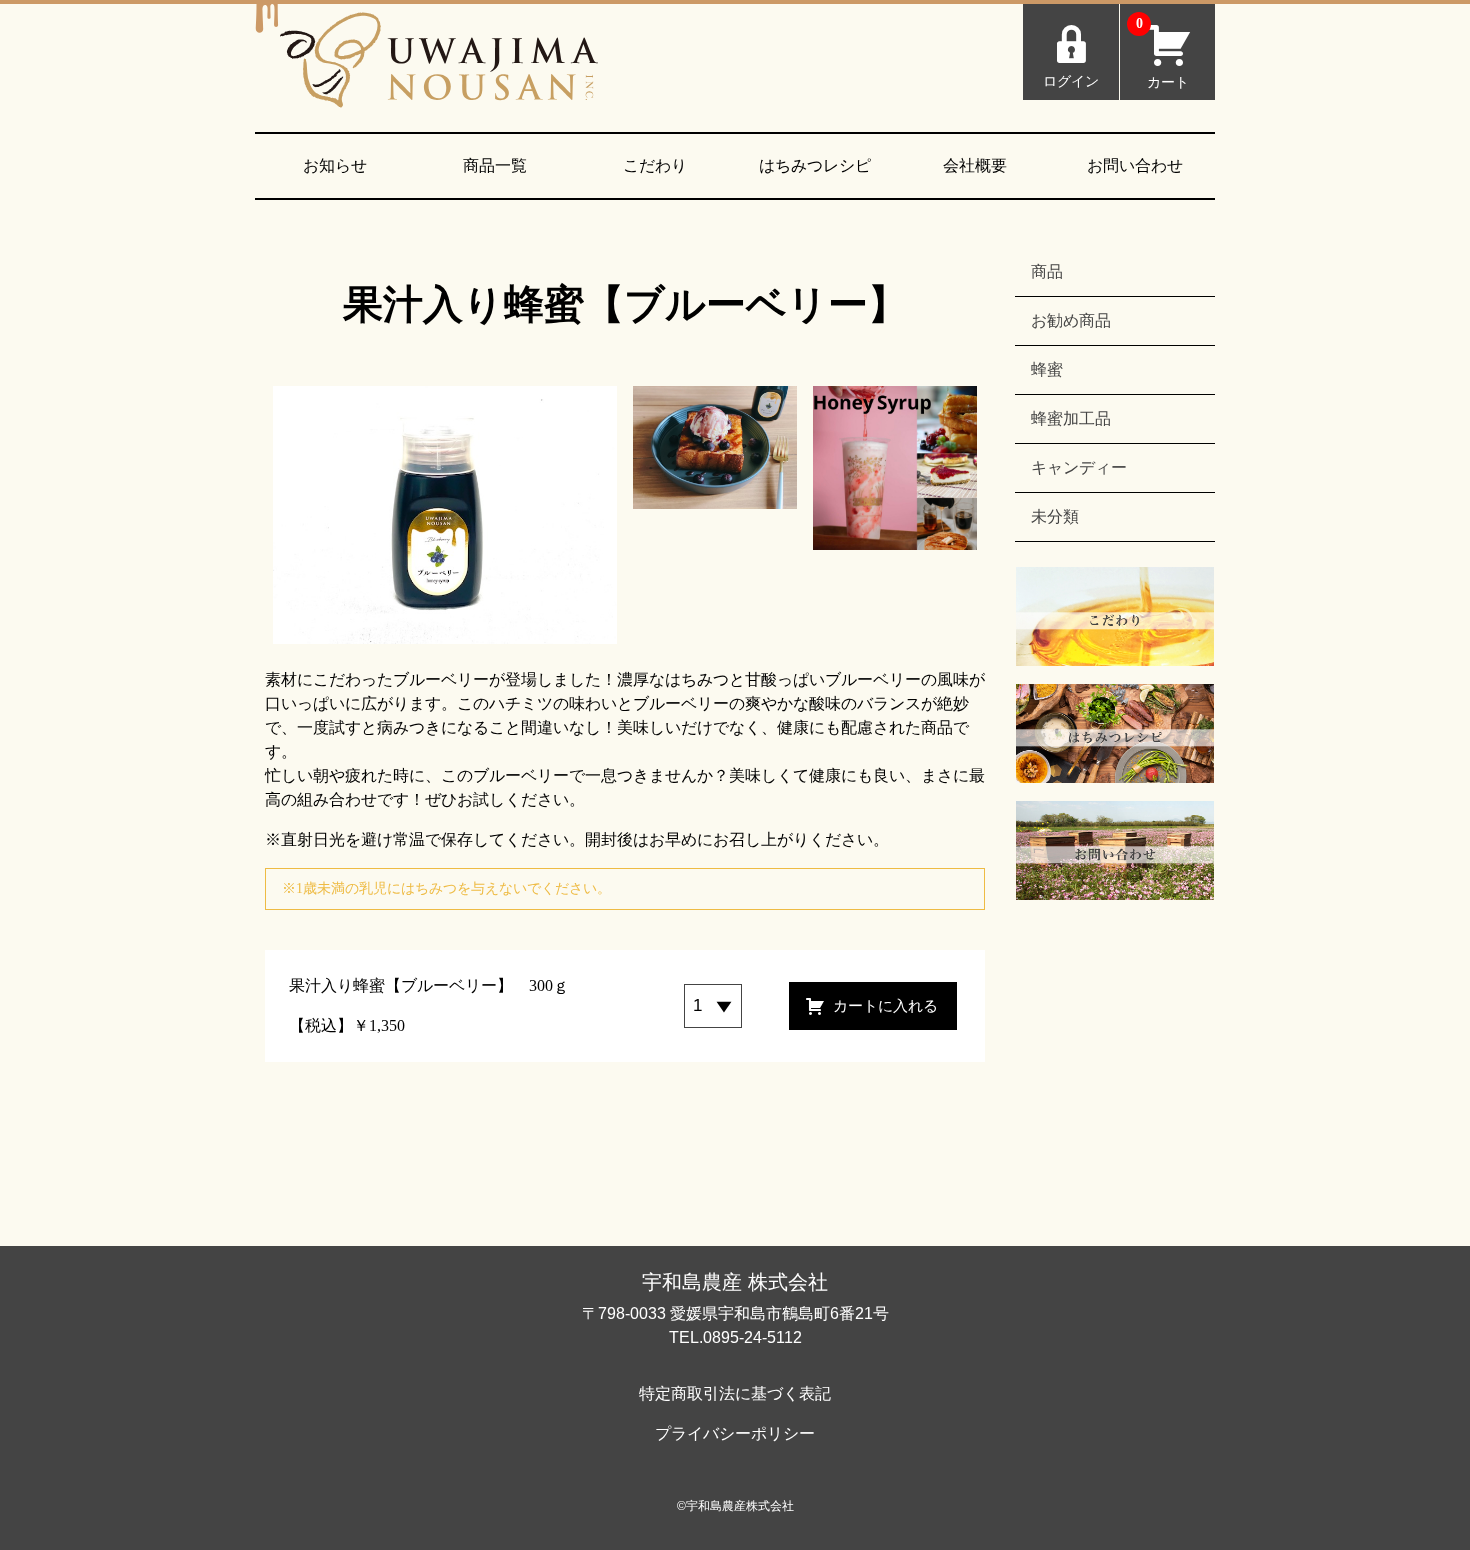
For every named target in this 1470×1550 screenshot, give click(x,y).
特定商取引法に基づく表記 (735, 1393)
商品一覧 (495, 165)
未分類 (1055, 516)
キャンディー (1079, 467)
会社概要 (975, 165)
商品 (1047, 271)
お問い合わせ (1135, 165)
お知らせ (335, 165)
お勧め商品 (1071, 320)
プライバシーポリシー (735, 1433)
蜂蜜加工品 (1071, 418)
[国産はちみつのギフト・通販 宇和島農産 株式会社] (439, 68)
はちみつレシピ (815, 165)
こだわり (655, 165)
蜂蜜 (1047, 369)
